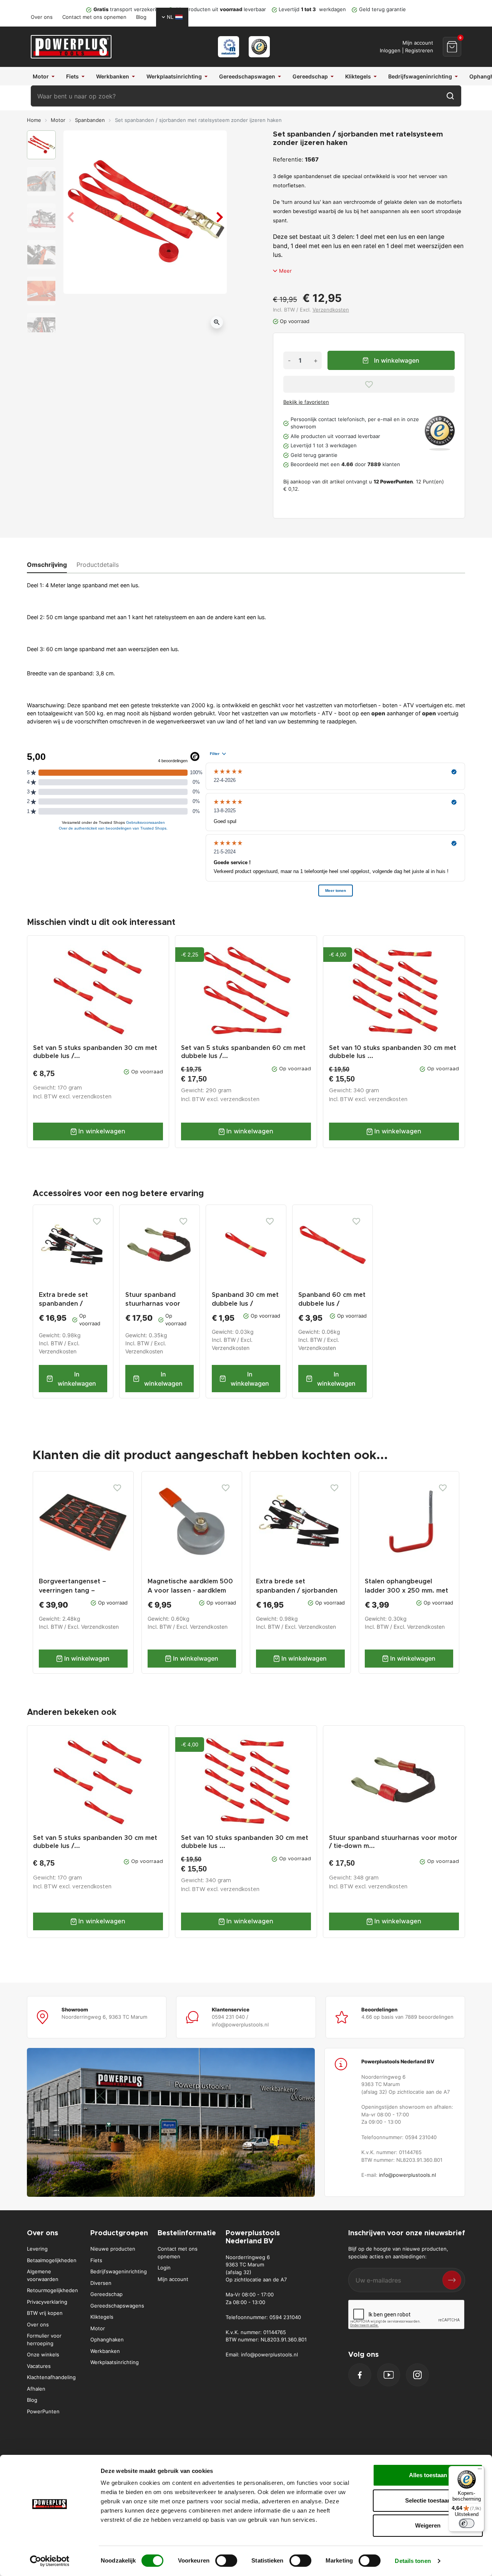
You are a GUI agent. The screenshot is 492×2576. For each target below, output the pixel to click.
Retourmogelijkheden (52, 2290)
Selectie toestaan (428, 2500)
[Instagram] (417, 2375)
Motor (58, 120)
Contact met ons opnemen (94, 17)
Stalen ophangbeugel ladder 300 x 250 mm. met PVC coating (406, 1590)
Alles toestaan (428, 2475)
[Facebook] (360, 2375)
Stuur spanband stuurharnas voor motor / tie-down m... (393, 1842)
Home (34, 120)
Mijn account (173, 2279)
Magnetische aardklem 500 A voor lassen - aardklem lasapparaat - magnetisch (190, 1590)
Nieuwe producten (113, 2249)
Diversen (101, 2283)
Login (164, 2268)
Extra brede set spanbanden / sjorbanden (63, 1304)
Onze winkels (43, 2354)
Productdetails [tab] (98, 565)
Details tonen (413, 2561)
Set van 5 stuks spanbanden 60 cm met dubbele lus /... (243, 1052)
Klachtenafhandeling (51, 2377)
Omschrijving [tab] (47, 565)
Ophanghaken (107, 2339)
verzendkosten (92, 1097)
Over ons (42, 17)
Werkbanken (105, 2351)
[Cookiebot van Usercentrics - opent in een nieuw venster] (50, 2561)
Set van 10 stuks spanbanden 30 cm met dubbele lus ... (393, 1052)
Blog (141, 17)
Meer (285, 271)
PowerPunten (43, 2411)
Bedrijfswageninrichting (119, 2271)
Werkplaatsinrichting (115, 2362)
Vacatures (39, 2366)
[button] (452, 47)
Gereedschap (106, 2294)
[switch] (226, 2561)
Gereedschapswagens (117, 2306)
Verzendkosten (331, 310)
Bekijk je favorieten (306, 402)
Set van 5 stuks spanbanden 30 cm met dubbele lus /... (95, 1052)
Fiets (96, 2260)
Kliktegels (102, 2317)
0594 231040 (285, 2317)
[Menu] (480, 2471)
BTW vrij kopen (45, 2313)
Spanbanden (90, 120)
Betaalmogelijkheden (52, 2260)
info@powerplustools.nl (407, 2175)
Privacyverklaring (47, 2302)
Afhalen (36, 2389)
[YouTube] (389, 2375)
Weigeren (428, 2525)
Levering (37, 2249)
